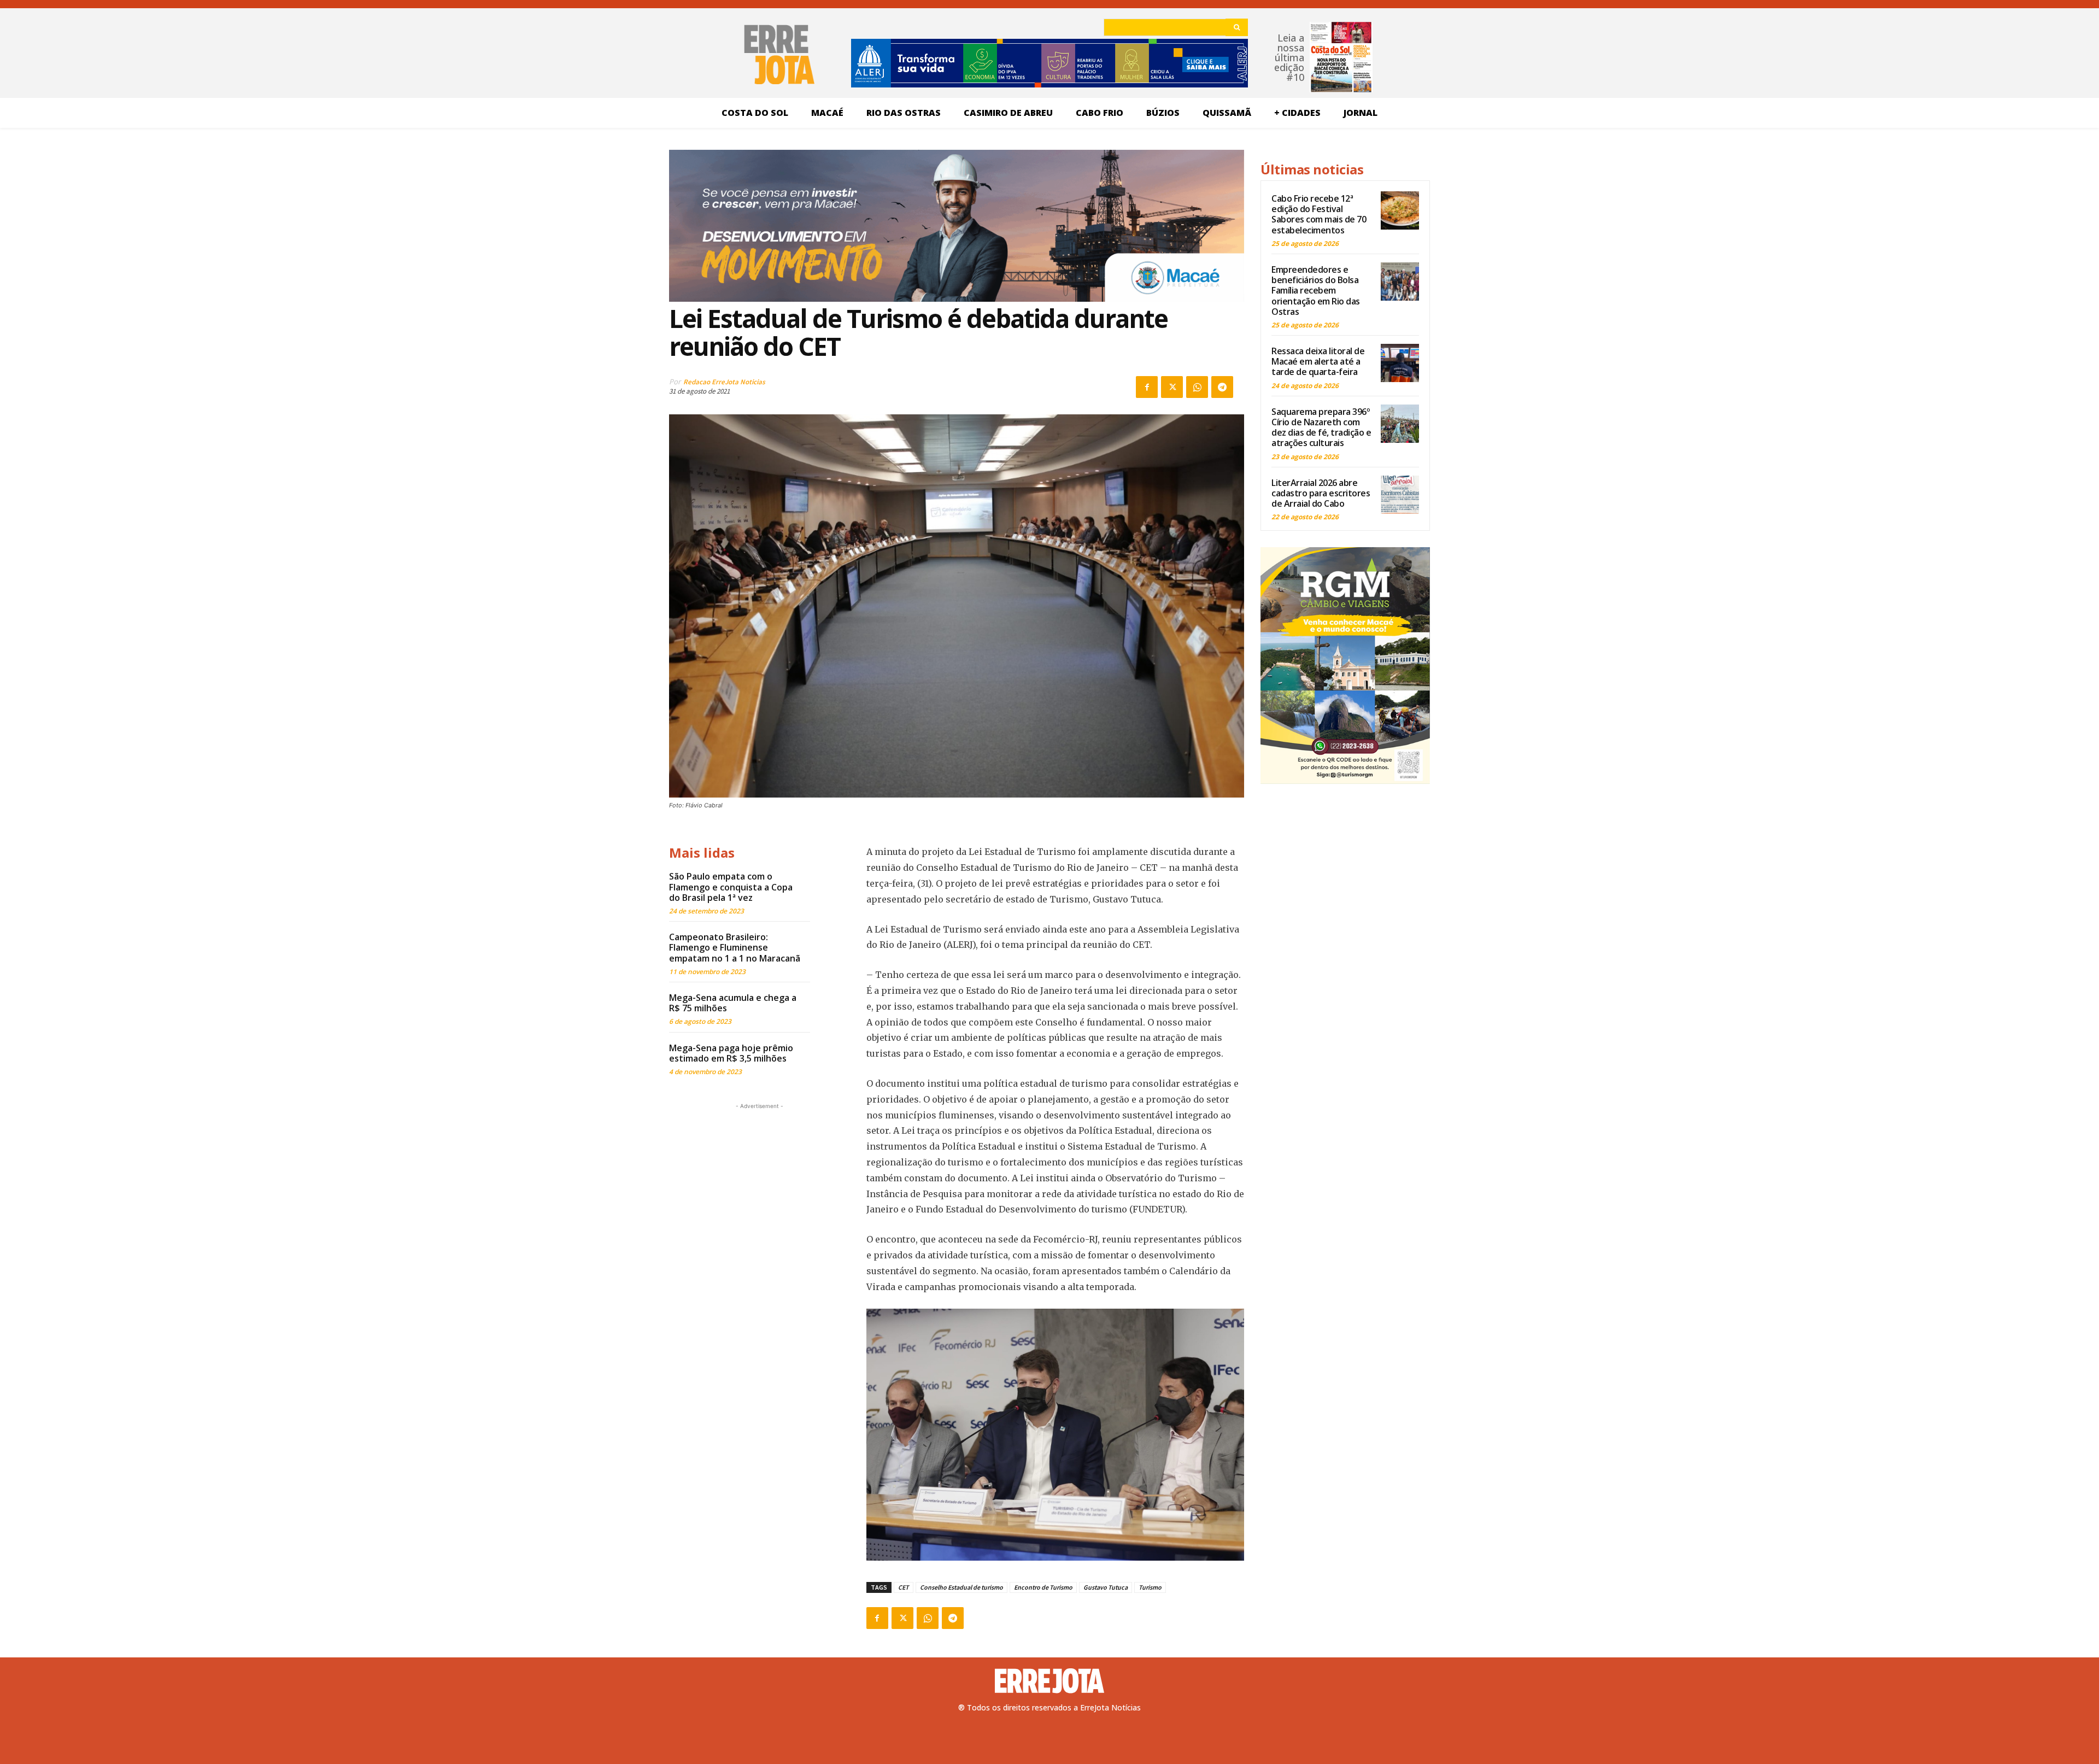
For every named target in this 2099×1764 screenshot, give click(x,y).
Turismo (1150, 1587)
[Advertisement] (759, 1180)
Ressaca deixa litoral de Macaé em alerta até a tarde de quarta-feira (1318, 361)
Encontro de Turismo (1043, 1587)
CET (904, 1587)
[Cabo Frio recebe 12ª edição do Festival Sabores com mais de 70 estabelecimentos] (1400, 210)
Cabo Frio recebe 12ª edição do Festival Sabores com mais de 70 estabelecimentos (1319, 214)
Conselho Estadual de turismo (961, 1587)
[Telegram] (1222, 387)
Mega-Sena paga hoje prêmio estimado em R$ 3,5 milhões (731, 1053)
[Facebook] (1147, 387)
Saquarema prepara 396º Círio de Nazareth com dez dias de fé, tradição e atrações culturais (1321, 427)
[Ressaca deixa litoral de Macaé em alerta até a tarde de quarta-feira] (1400, 363)
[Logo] (1049, 1681)
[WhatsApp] (1197, 387)
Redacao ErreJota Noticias (724, 382)
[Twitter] (1172, 387)
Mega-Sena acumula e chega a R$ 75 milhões (733, 1003)
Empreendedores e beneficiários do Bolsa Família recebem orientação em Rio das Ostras (1316, 291)
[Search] (1237, 27)
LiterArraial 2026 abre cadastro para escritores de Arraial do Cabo (1321, 493)
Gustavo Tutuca (1106, 1587)
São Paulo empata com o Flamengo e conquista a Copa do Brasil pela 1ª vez (731, 887)
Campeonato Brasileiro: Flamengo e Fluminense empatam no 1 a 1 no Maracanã (735, 947)
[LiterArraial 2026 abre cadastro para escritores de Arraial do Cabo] (1400, 495)
